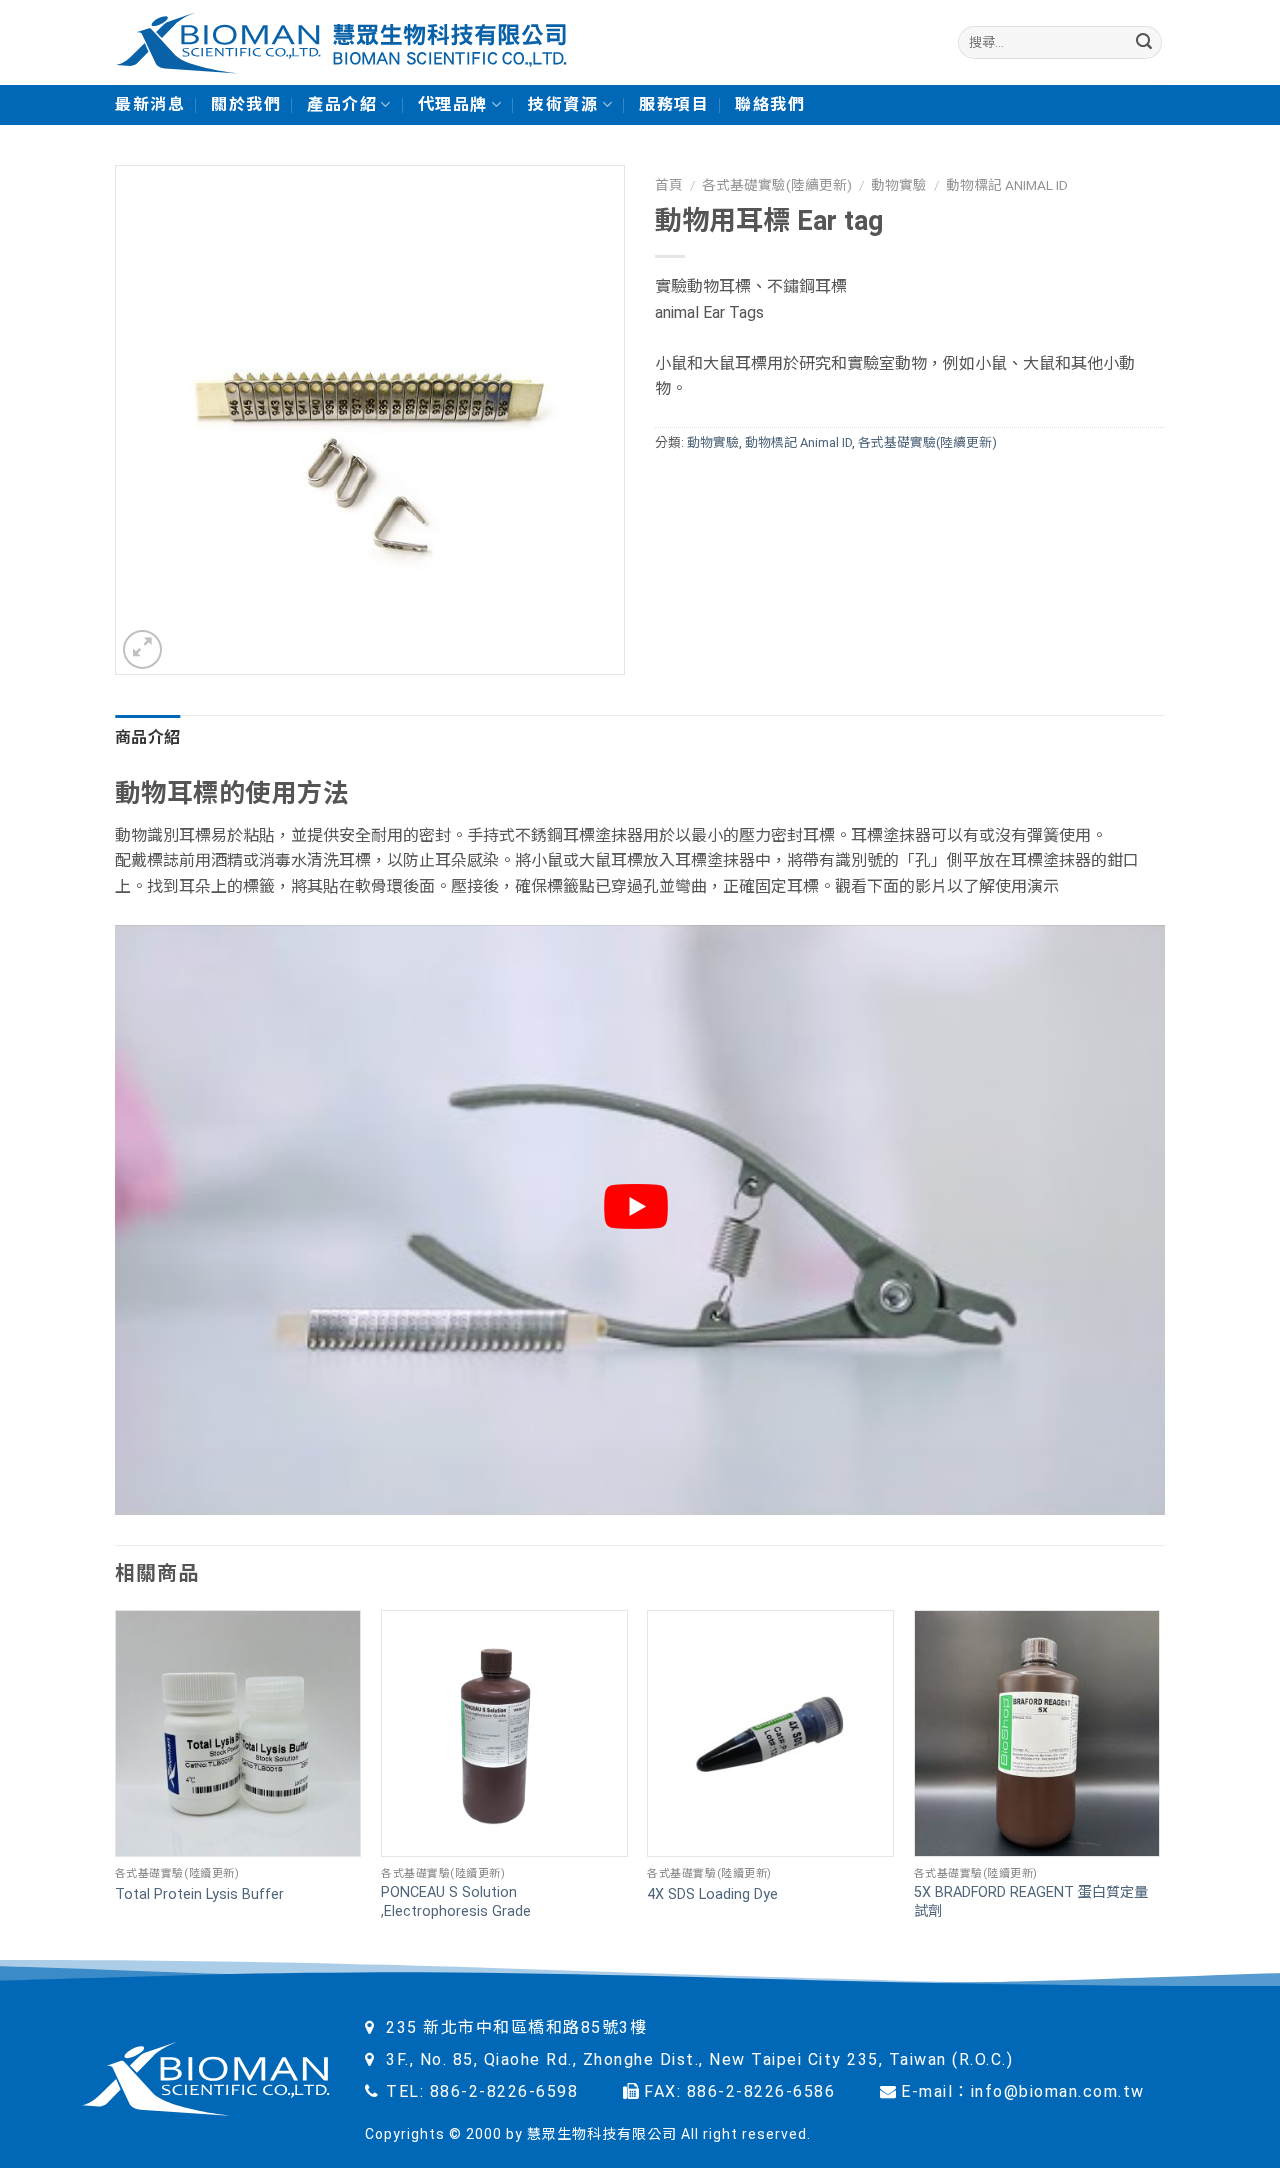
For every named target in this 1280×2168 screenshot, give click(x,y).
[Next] (1159, 1785)
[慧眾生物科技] (341, 42)
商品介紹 (147, 737)
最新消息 (150, 104)
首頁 (669, 185)
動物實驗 (899, 185)
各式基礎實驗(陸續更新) (777, 185)
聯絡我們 (770, 104)
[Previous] (116, 1785)
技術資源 (563, 104)
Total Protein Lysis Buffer (199, 1894)
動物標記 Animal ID (1007, 185)
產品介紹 (342, 104)
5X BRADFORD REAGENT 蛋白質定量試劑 (1031, 1902)
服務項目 (674, 104)
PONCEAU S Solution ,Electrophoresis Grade (456, 1902)
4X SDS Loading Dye (712, 1894)
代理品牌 (453, 104)
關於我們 (246, 104)
